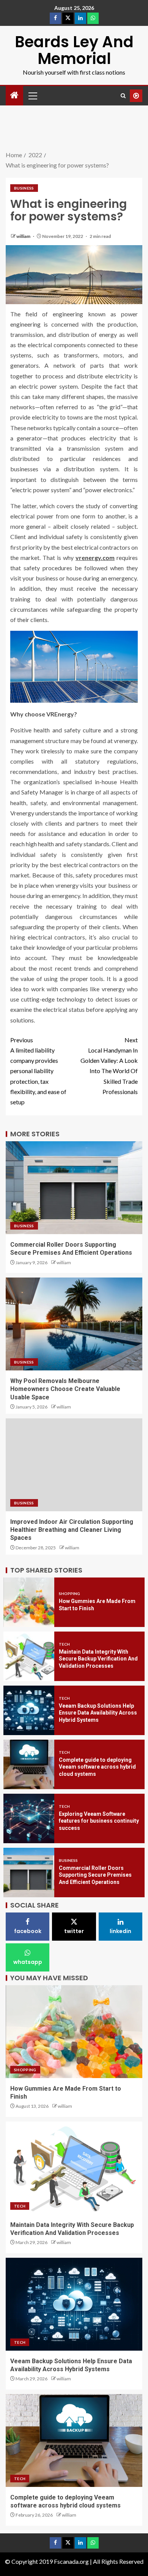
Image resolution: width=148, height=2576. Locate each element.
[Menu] (32, 96)
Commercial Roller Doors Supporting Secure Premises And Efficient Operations (95, 1875)
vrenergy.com (95, 557)
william (24, 236)
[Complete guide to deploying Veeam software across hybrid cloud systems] (29, 1764)
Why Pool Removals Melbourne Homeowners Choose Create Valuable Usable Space (65, 1389)
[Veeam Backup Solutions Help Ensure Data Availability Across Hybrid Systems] (29, 1710)
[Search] (123, 96)
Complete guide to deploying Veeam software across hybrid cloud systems (97, 1767)
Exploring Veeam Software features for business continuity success (99, 1821)
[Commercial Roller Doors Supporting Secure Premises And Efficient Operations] (29, 1873)
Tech (64, 1644)
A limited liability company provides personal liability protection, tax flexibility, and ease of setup (38, 1071)
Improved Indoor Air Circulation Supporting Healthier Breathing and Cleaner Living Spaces (72, 1530)
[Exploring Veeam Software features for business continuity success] (29, 1818)
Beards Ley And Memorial (74, 50)
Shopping (69, 1593)
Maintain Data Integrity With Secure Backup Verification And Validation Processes (98, 1659)
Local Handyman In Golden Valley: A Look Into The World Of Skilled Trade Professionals (109, 1066)
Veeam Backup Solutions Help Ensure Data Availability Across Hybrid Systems (98, 1713)
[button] (32, 96)
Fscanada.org (72, 2561)
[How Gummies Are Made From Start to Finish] (29, 1602)
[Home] (14, 95)
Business (24, 188)
